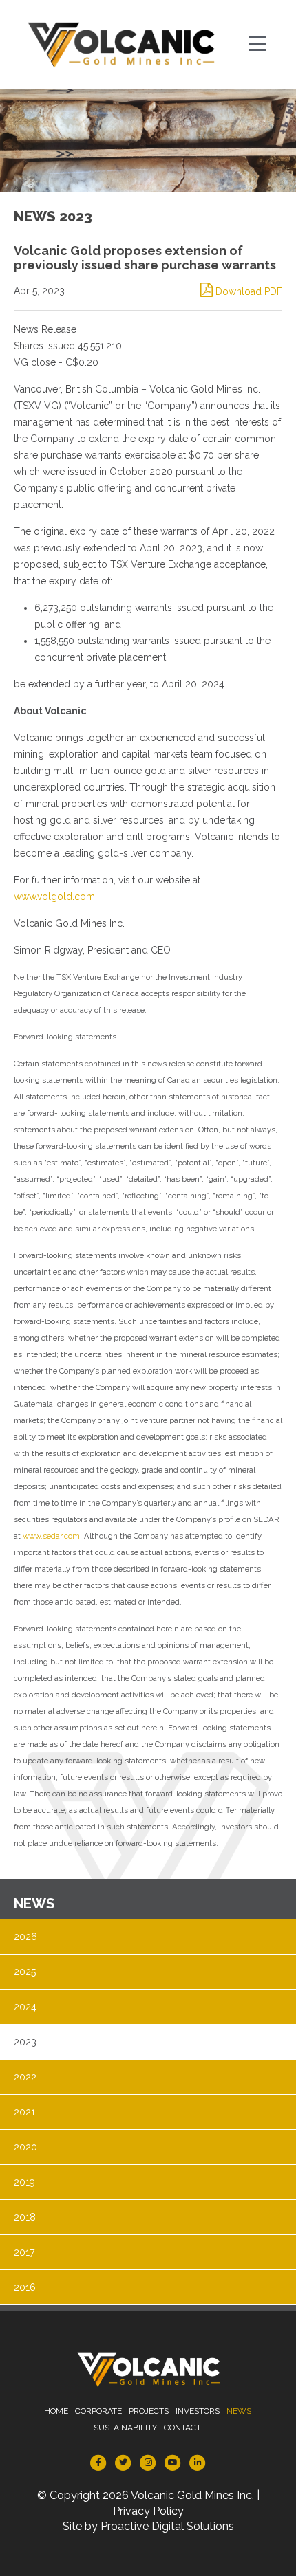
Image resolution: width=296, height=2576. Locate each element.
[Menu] (258, 45)
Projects (149, 2411)
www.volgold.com (54, 896)
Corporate (98, 2411)
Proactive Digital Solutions (167, 2526)
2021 (24, 2112)
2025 (25, 1972)
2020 (25, 2147)
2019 (24, 2182)
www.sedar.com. (52, 1536)
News (239, 2411)
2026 (25, 1937)
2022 (25, 2077)
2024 (25, 2007)
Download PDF (247, 291)
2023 (25, 2042)
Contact (182, 2428)
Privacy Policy (148, 2511)
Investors (198, 2411)
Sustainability (125, 2428)
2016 (25, 2287)
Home (56, 2411)
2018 (25, 2217)
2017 (24, 2252)
